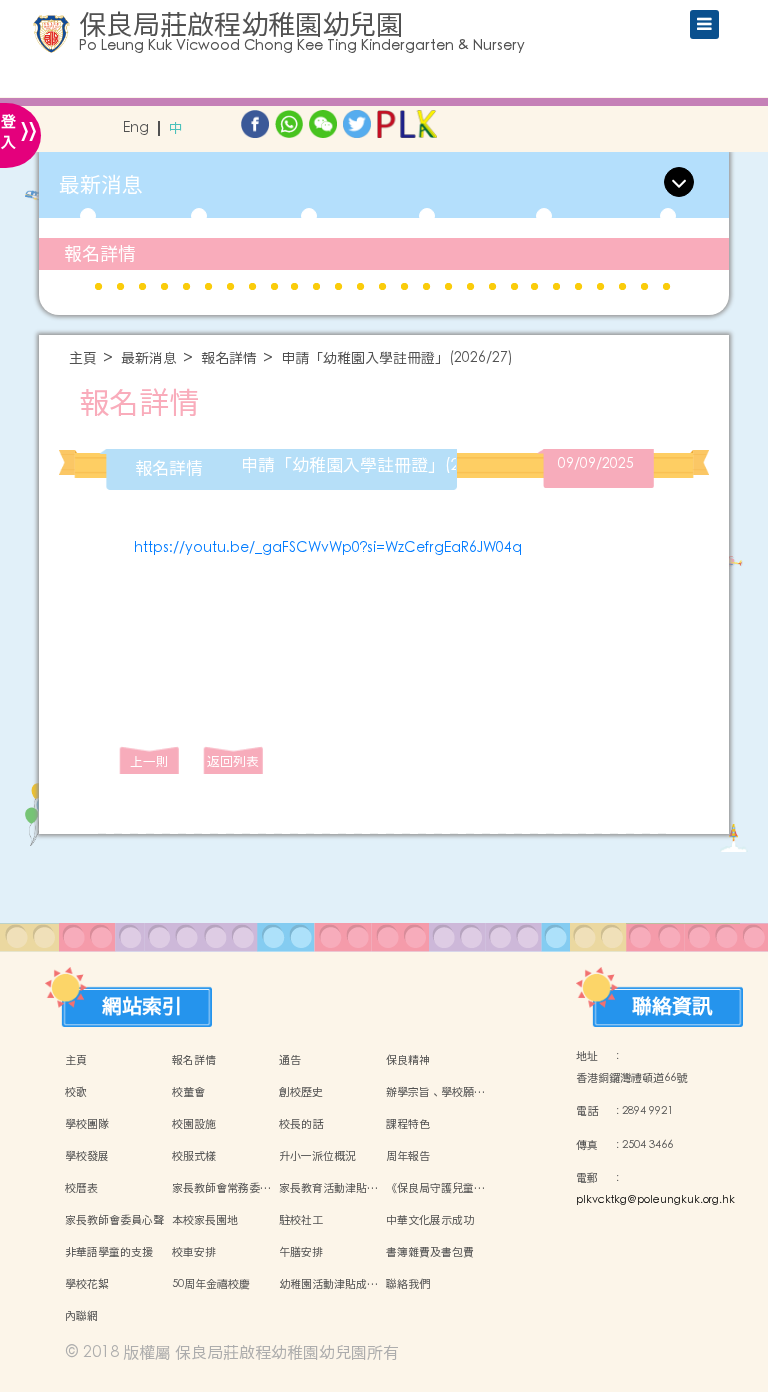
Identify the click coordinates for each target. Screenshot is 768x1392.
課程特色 (408, 1124)
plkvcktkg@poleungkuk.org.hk (655, 1200)
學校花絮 (87, 1284)
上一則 (149, 761)
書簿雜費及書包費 (430, 1252)
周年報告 (408, 1156)
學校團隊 (87, 1124)
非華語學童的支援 (109, 1252)
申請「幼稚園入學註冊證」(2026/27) (397, 358)
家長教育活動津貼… (328, 1188)
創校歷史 (301, 1092)
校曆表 (81, 1188)
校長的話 (301, 1124)
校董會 (188, 1092)
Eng (136, 128)
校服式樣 (194, 1156)
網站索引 (142, 1001)
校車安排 (194, 1252)
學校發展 (87, 1156)
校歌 (76, 1092)
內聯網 (81, 1316)
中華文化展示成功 (430, 1220)
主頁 (83, 358)
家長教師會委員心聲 (114, 1220)
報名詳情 (100, 253)
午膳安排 (301, 1252)
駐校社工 (301, 1220)
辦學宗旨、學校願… (435, 1092)
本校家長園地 (205, 1220)
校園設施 (194, 1124)
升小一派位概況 (317, 1156)
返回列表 (233, 761)
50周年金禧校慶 (211, 1284)
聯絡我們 (408, 1284)
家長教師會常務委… (221, 1188)
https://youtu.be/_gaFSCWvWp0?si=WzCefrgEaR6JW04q (328, 548)
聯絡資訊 (672, 1001)
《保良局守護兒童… (435, 1188)
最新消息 (149, 358)
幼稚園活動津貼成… (328, 1284)
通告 (290, 1060)
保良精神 (408, 1060)
